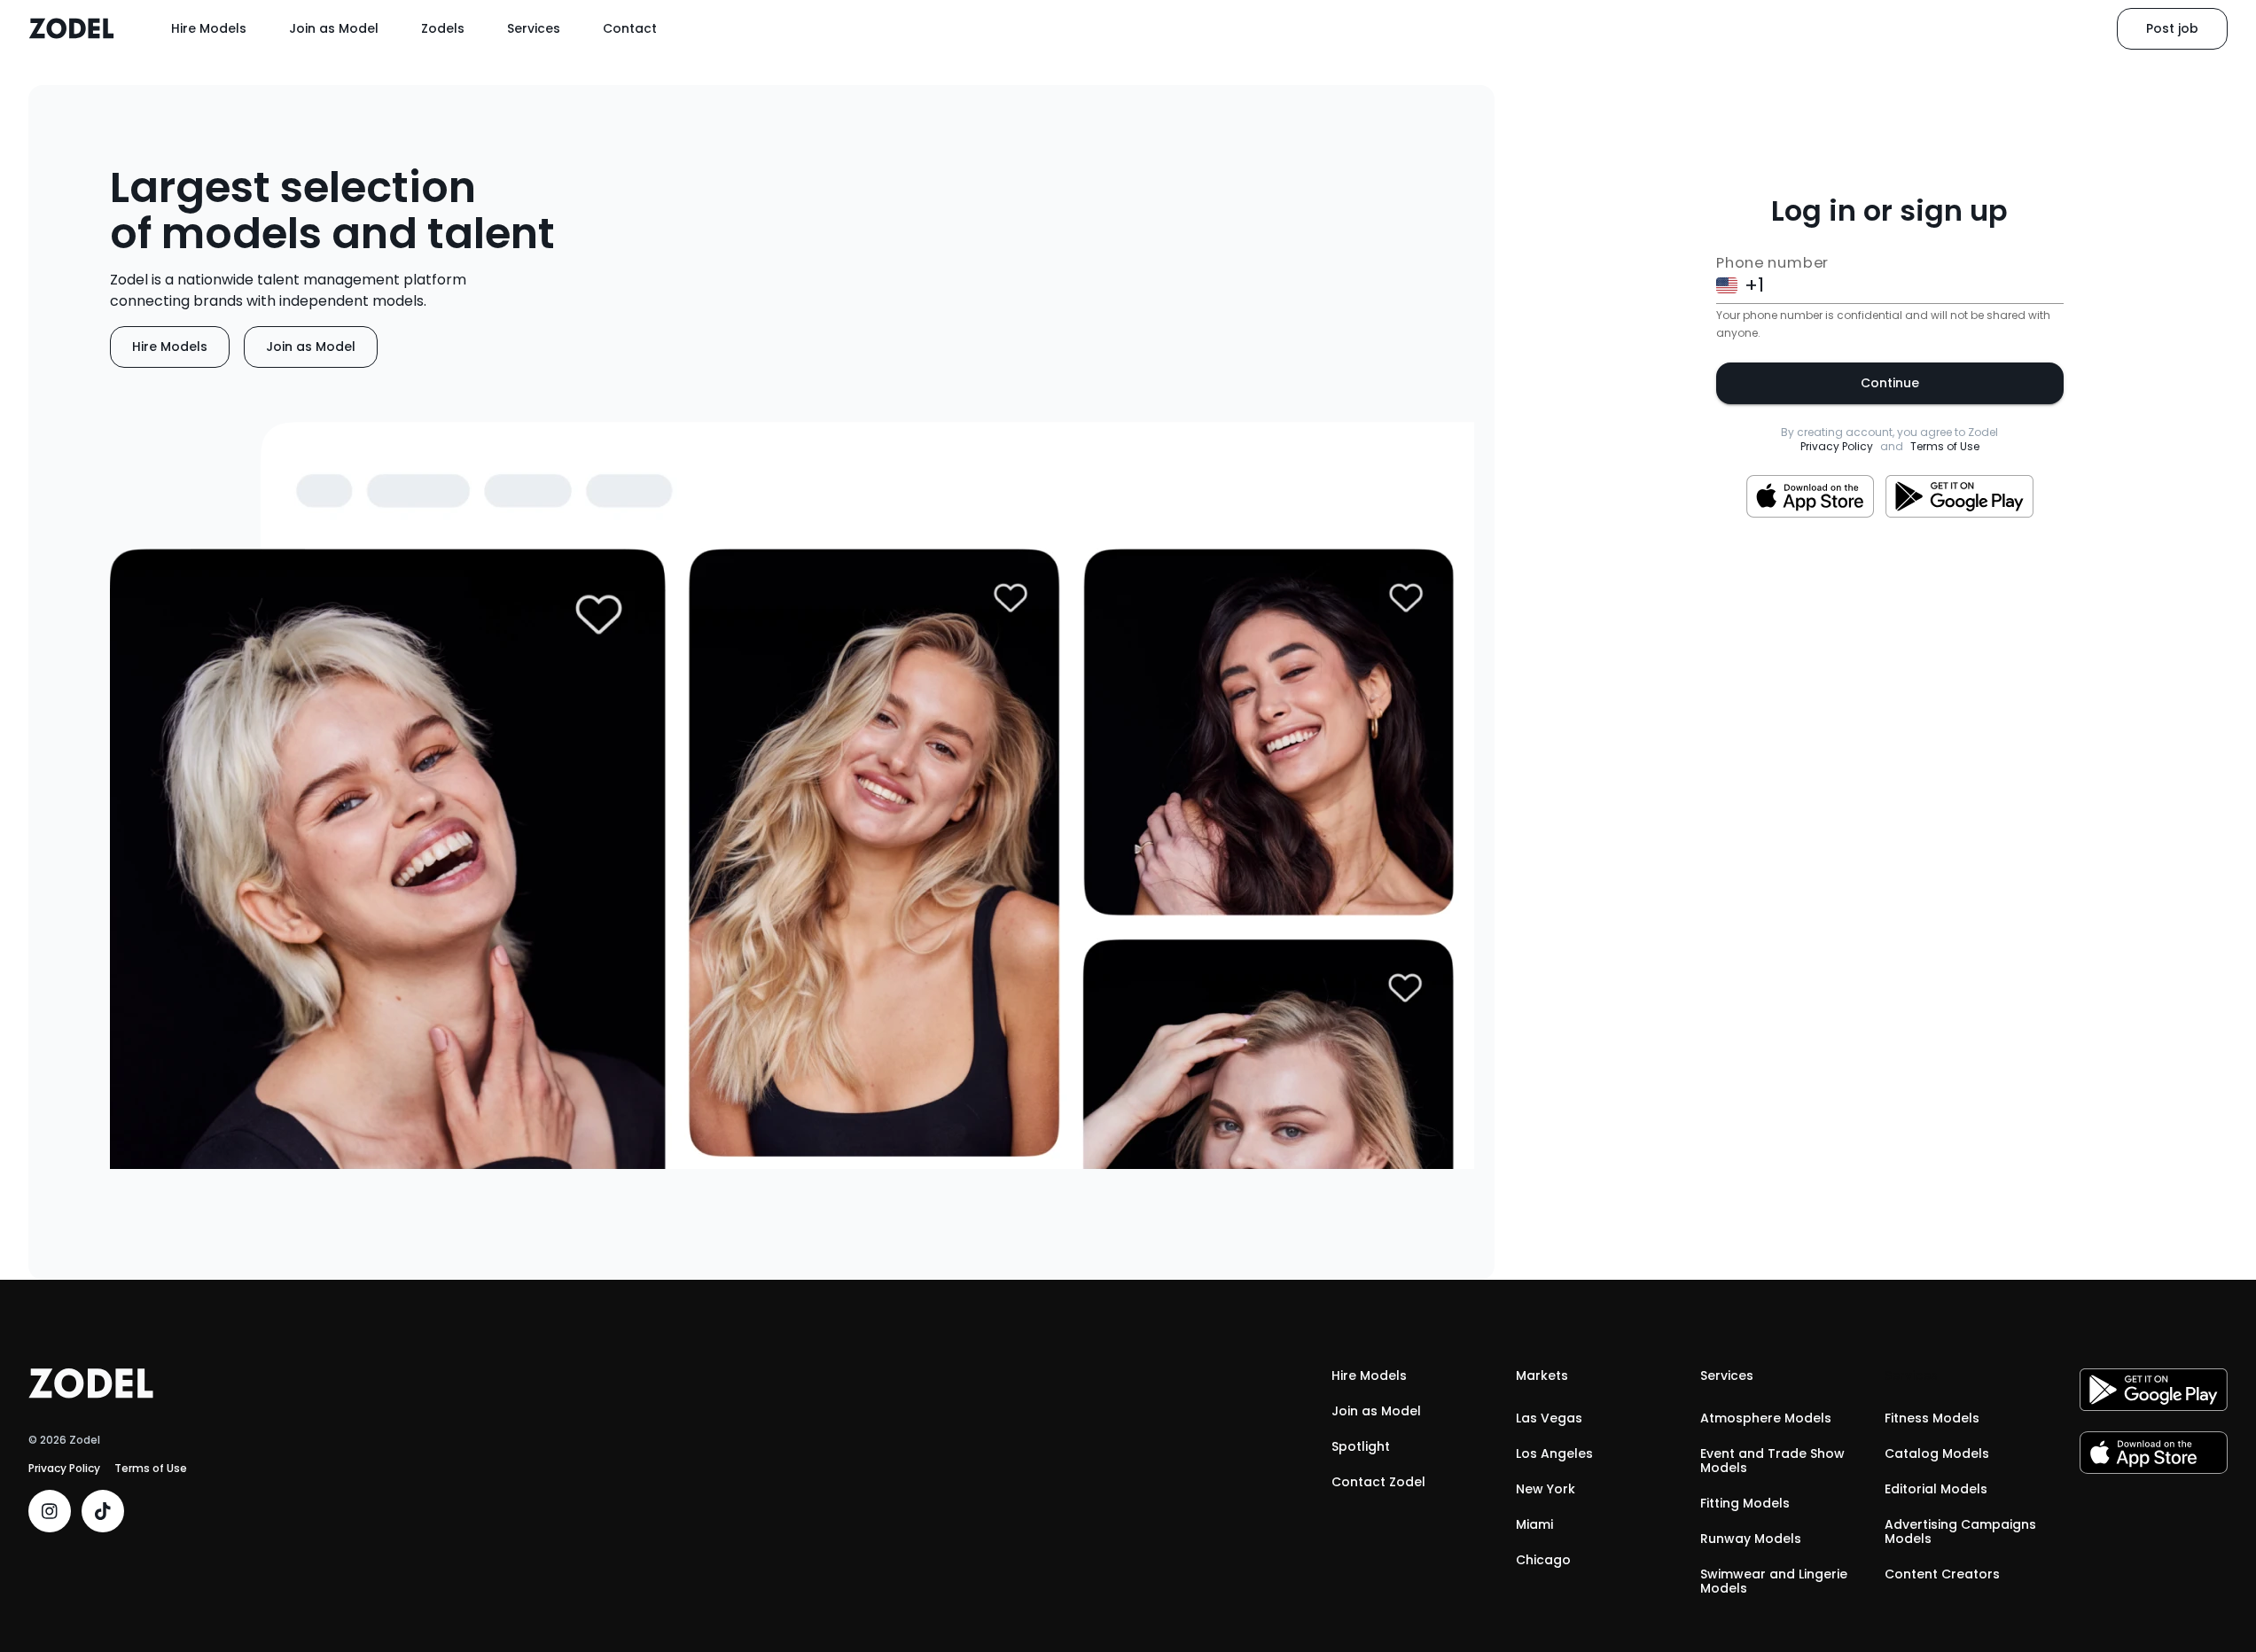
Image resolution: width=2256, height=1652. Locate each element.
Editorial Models (1936, 1489)
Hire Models (209, 28)
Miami (1534, 1524)
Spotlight (1361, 1446)
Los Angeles (1554, 1453)
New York (1546, 1489)
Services (534, 28)
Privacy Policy (1837, 447)
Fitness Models (1932, 1418)
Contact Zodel (1378, 1482)
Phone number (1772, 263)
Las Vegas (1549, 1418)
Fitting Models (1745, 1503)
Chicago (1543, 1560)
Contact (630, 28)
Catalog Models (1937, 1453)
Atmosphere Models (1766, 1418)
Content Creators (1942, 1574)
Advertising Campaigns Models (1960, 1531)
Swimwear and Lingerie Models (1774, 1581)
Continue (1890, 383)
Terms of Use (1945, 447)
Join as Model (334, 28)
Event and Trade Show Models (1772, 1461)
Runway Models (1751, 1539)
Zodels (443, 28)
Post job (2172, 28)
